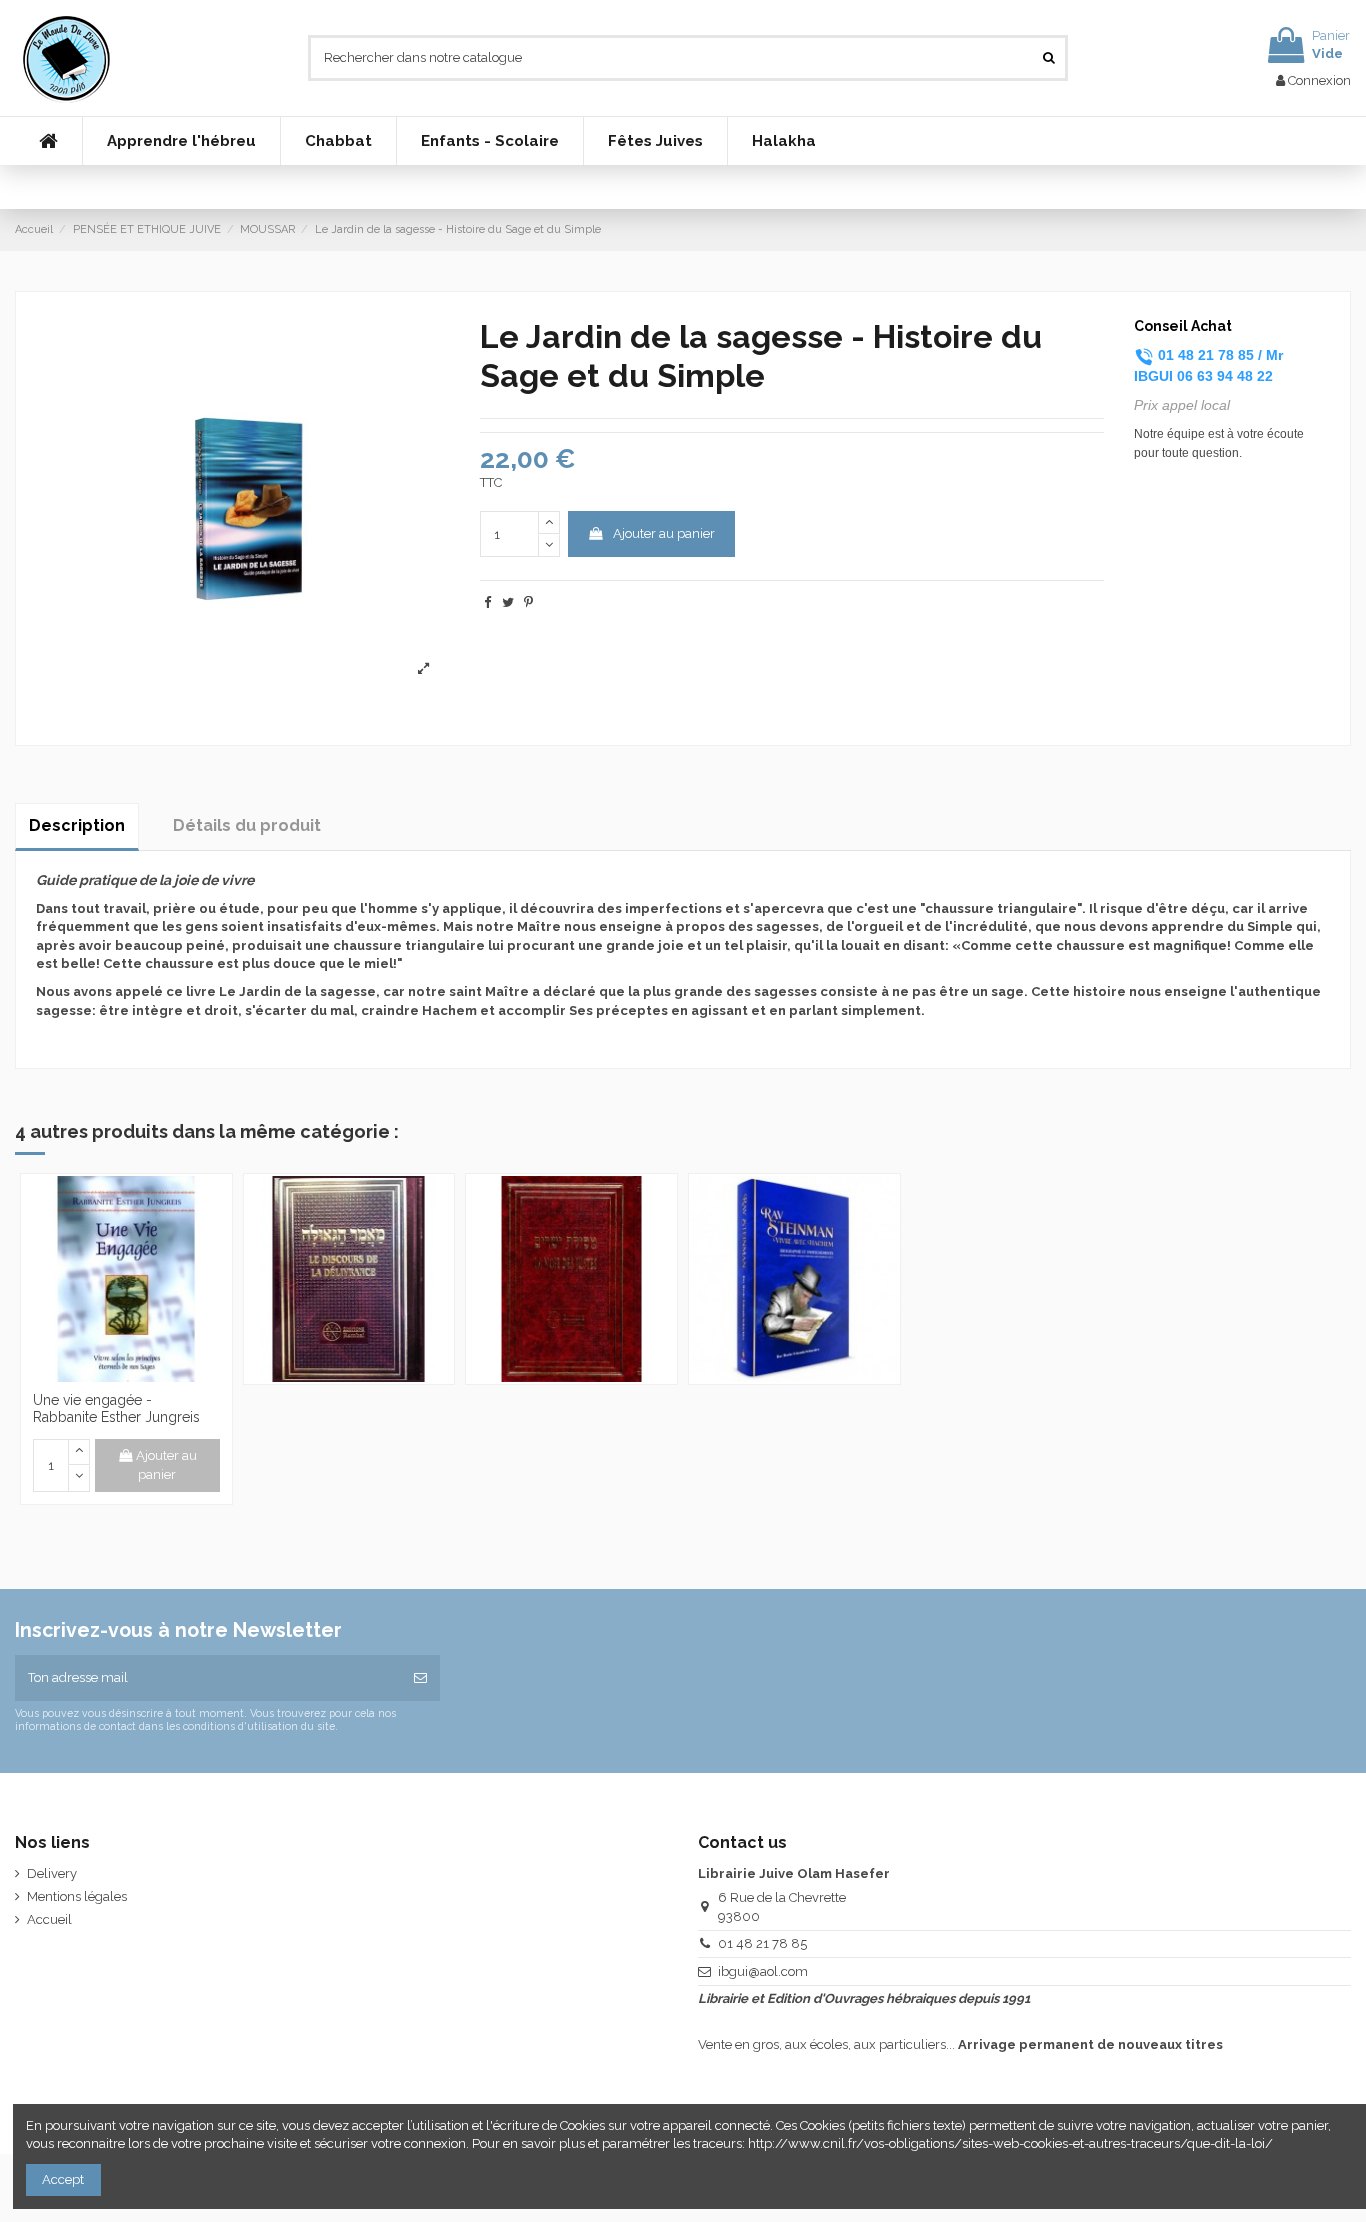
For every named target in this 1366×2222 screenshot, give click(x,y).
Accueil (49, 1919)
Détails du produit (247, 825)
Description (77, 825)
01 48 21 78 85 (762, 1943)
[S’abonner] (420, 1678)
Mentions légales (77, 1896)
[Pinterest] (528, 602)
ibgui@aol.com (763, 1971)
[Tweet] (508, 602)
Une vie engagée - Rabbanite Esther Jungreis (116, 1408)
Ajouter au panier (664, 533)
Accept (63, 2179)
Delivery (52, 1873)
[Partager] (487, 602)
